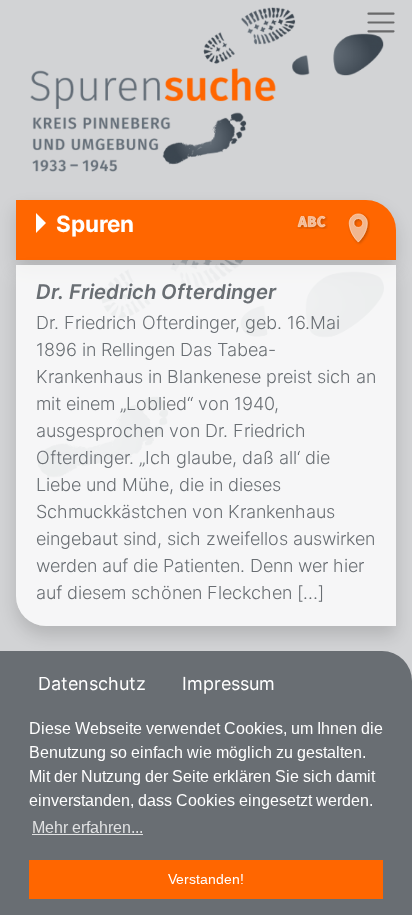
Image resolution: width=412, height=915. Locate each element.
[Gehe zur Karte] (357, 228)
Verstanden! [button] (206, 879)
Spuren (95, 223)
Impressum (228, 683)
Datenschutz (92, 683)
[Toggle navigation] (380, 22)
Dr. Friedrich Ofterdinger (156, 291)
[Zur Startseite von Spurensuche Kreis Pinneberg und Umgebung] (206, 92)
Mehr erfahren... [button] (87, 827)
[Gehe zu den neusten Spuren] (316, 223)
